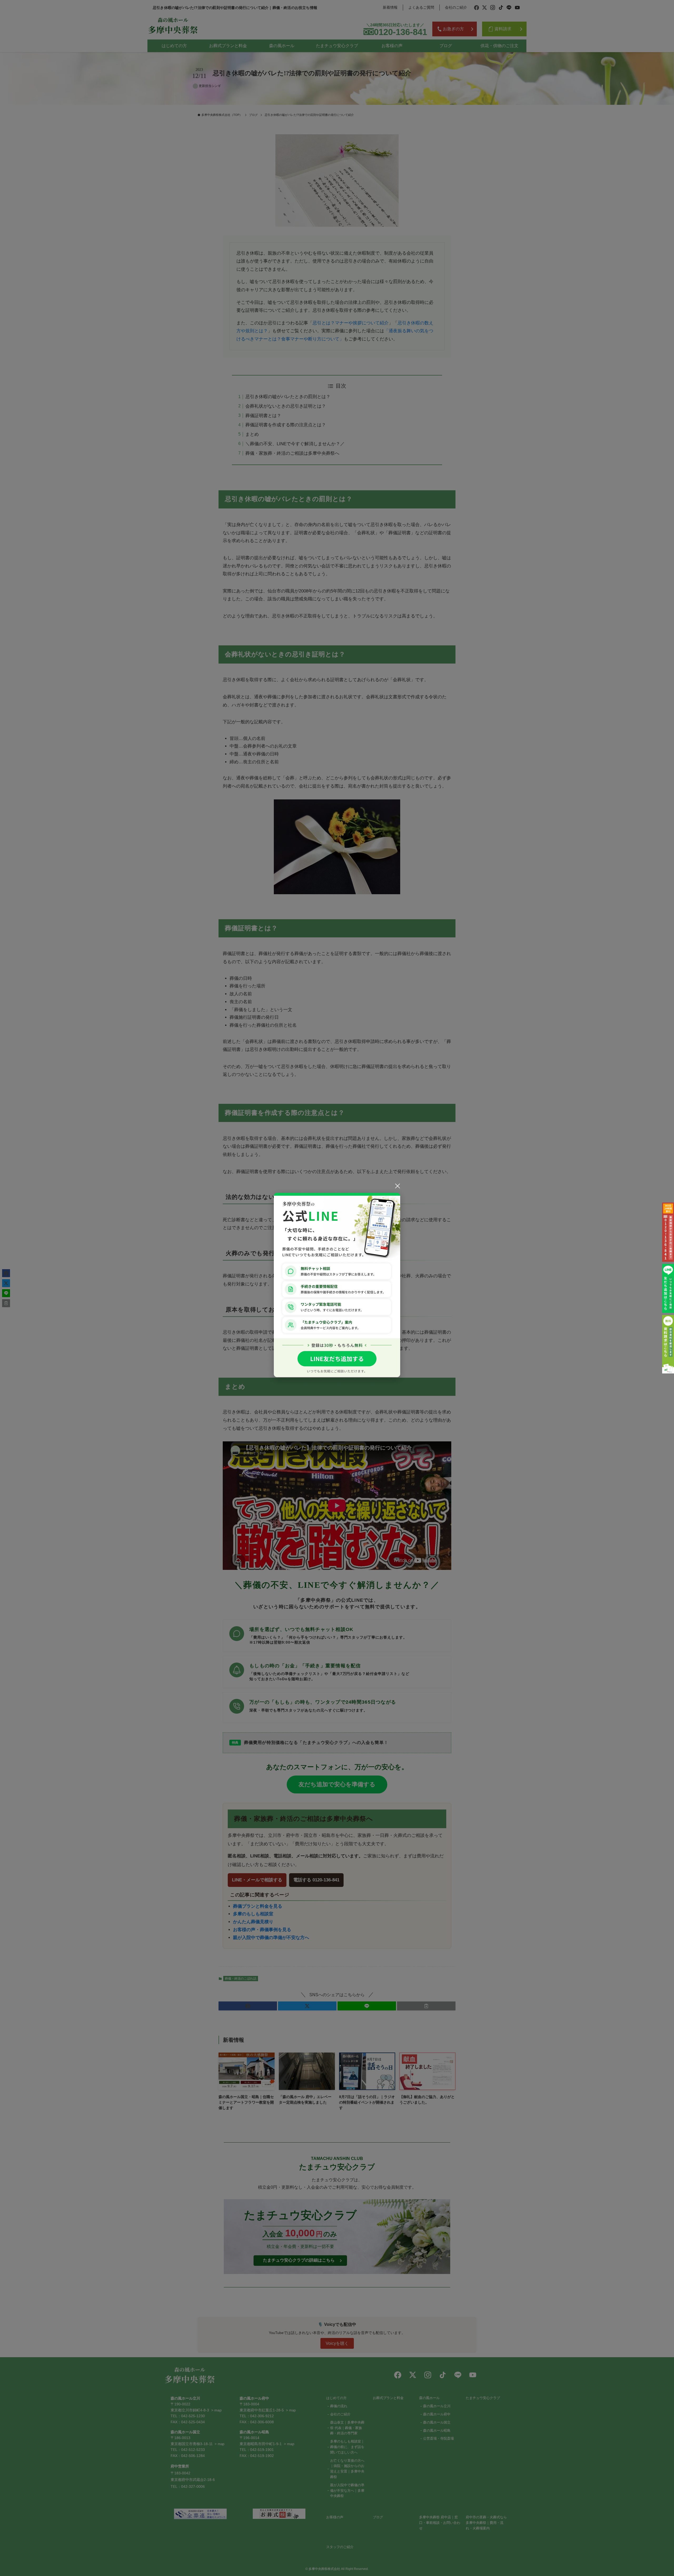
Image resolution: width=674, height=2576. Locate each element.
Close (398, 1186)
